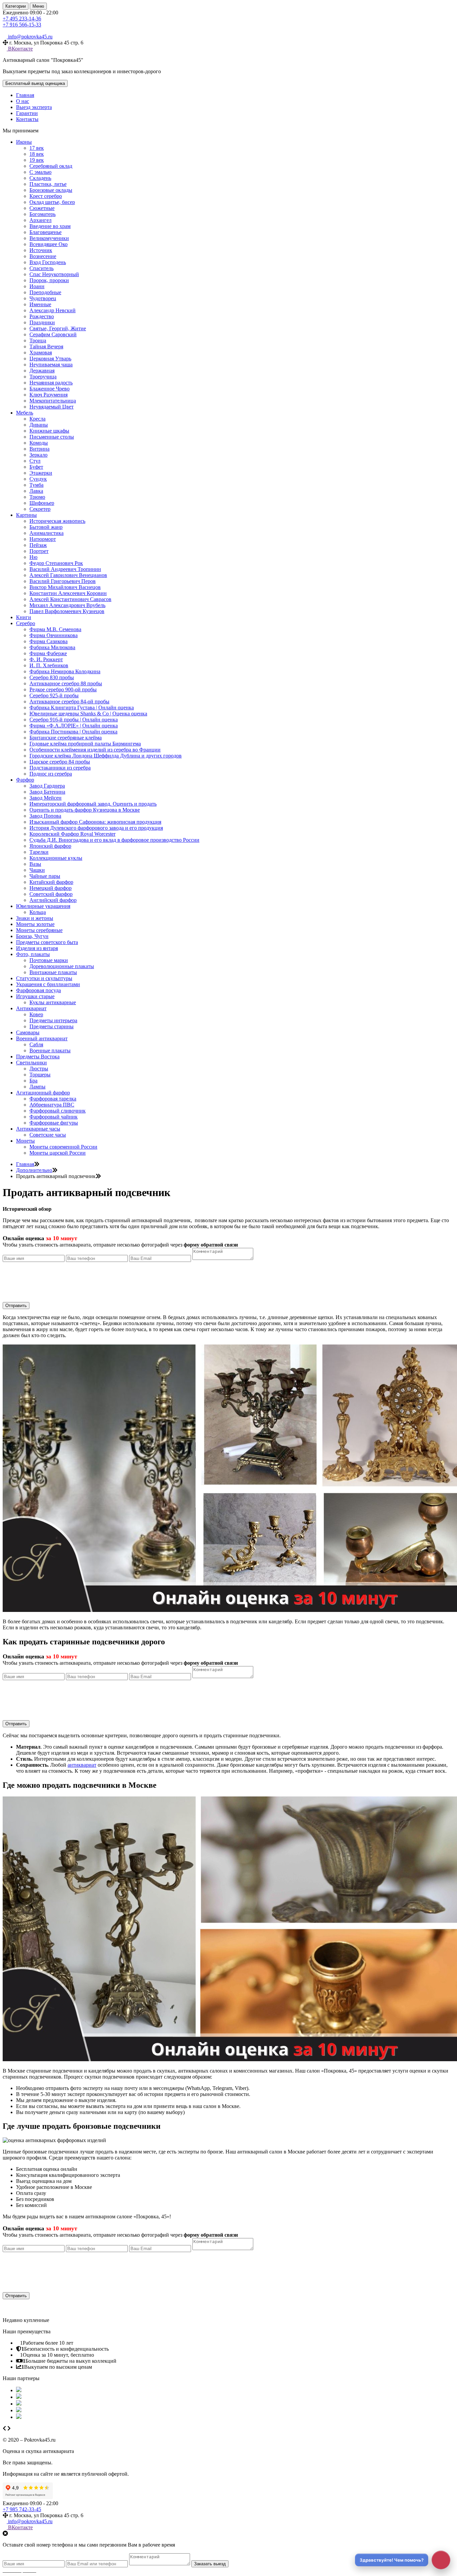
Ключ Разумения (49, 395)
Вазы (35, 864)
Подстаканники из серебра (60, 768)
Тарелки (39, 852)
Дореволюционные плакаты (62, 966)
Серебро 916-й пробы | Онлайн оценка (74, 720)
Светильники (31, 1063)
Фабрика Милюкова (52, 647)
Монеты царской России (58, 1153)
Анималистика (47, 533)
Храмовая (41, 353)
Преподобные (45, 292)
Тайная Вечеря (46, 346)
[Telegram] (10, 31)
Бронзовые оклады (51, 190)
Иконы (24, 142)
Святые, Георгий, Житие (58, 328)
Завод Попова (45, 816)
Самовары (28, 1032)
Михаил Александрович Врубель (67, 605)
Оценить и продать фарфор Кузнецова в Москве (85, 810)
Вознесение (43, 256)
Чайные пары (45, 876)
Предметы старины (52, 1026)
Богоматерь (42, 214)
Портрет (39, 551)
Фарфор (25, 780)
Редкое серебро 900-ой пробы (63, 689)
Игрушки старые (35, 996)
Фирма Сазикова (49, 641)
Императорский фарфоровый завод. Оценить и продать (93, 804)
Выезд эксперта (34, 107)
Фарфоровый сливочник (58, 1111)
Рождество (42, 316)
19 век (37, 160)
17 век (37, 148)
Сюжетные (42, 208)
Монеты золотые (35, 924)
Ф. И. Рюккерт (46, 659)
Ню (33, 557)
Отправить (16, 1306)
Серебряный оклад (51, 166)
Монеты (25, 1141)
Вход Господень (48, 262)
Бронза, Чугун (32, 936)
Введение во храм (50, 226)
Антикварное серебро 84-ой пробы (69, 701)
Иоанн (37, 286)
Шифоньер (42, 503)
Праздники (42, 322)
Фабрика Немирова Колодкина (65, 671)
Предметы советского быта (47, 942)
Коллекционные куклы (56, 858)
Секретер (40, 509)
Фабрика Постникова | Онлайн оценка (73, 732)
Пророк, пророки (49, 280)
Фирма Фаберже (48, 653)
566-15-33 (22, 25)
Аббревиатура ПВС (52, 1105)
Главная (25, 95)
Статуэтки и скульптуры (44, 978)
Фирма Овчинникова (54, 635)
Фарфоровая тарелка (53, 1099)
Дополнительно (34, 1170)
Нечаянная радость (51, 383)
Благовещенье (45, 232)
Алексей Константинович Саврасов (70, 599)
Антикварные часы (38, 1129)
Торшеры (40, 1075)
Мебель (25, 413)
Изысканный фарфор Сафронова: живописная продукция (95, 822)
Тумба (36, 485)
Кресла (37, 419)
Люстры (39, 1069)
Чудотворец (43, 298)
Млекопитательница (53, 401)
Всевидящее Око (49, 244)
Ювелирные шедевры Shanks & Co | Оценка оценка (88, 714)
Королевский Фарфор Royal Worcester (72, 834)
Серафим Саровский (53, 334)
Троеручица (43, 377)
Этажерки (41, 473)
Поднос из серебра (51, 774)
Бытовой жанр (46, 527)
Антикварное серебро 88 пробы (66, 683)
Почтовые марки (49, 960)
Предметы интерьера (53, 1020)
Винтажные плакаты (53, 972)
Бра (33, 1081)
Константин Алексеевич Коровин (68, 593)
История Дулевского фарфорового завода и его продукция (96, 828)
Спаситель (41, 268)
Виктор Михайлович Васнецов (65, 587)
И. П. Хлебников (49, 665)
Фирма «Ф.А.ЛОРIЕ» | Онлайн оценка (74, 726)
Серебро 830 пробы (52, 677)
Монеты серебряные (39, 930)
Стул (35, 461)
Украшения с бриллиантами (48, 984)
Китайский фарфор (51, 882)
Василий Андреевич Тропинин (65, 569)
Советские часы (48, 1135)
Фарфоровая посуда (38, 990)
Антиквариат (31, 1008)
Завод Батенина (47, 792)
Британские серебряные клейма (66, 738)
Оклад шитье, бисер (52, 202)
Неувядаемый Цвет (52, 407)
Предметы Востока (38, 1057)
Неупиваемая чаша (51, 365)
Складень (40, 178)
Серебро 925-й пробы (54, 695)
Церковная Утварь (50, 359)
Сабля (36, 1044)
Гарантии (27, 113)
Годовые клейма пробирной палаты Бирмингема (85, 744)
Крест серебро (46, 196)
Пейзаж (38, 545)
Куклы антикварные (53, 1002)
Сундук (38, 479)
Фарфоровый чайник (54, 1117)
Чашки (37, 870)
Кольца (38, 912)
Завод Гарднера (47, 786)
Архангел (40, 220)
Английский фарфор (53, 900)
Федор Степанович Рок (56, 563)
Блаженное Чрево (50, 389)
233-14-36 (22, 19)
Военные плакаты (50, 1050)
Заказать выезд (210, 2564)
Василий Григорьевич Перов (63, 581)
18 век (37, 154)
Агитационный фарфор (43, 1093)
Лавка (36, 491)
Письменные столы (52, 437)
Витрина (39, 449)
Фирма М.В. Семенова (55, 629)
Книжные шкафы (49, 431)
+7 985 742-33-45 (22, 2509)
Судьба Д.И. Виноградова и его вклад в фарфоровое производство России (114, 840)
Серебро (26, 623)
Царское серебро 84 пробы (60, 762)
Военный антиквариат (42, 1038)
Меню (38, 6)
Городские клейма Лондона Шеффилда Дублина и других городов (106, 756)
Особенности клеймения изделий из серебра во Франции (95, 750)
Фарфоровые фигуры (54, 1123)
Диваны (39, 425)
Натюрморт (43, 539)
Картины (26, 515)
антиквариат (82, 1765)
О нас (23, 101)
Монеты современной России (63, 1147)
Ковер (36, 1014)
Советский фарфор (51, 894)
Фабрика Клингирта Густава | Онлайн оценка (82, 708)
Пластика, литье (48, 184)
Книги (24, 617)
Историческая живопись (57, 521)
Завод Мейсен (45, 798)
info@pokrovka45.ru (30, 2521)
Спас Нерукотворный (54, 274)
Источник (41, 250)
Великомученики (49, 238)
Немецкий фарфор (51, 888)
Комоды (39, 443)
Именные (40, 304)
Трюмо (37, 497)
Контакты (27, 119)
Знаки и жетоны (35, 918)
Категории (16, 6)
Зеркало (38, 455)
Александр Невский (53, 310)
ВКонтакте (20, 49)
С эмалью (40, 172)
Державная (42, 371)
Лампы (37, 1087)
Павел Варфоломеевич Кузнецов (67, 611)
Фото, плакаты (33, 954)
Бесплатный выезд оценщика (35, 83)
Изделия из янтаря (37, 948)
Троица (38, 340)
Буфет (36, 467)
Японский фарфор (50, 846)
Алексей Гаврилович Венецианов (68, 575)
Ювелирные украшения (43, 906)
